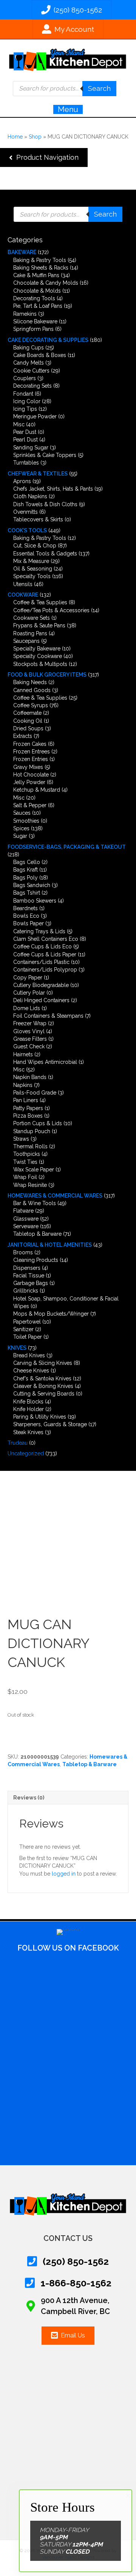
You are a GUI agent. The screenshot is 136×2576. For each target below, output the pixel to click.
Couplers (25, 378)
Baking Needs (30, 682)
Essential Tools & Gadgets (45, 554)
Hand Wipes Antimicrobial (45, 1062)
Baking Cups (29, 348)
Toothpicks (27, 1154)
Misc (19, 424)
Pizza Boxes (28, 1116)
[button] (44, 157)
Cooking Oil (28, 721)
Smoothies (26, 821)
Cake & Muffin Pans (36, 275)
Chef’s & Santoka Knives (42, 1378)
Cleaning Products (36, 1260)
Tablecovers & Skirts (38, 519)
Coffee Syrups (31, 705)
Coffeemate (27, 713)
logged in (64, 1874)
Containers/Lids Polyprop (45, 970)
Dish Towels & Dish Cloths (45, 504)
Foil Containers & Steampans (48, 1016)
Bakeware (22, 252)
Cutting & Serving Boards (44, 1394)
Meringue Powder (35, 416)
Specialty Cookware (38, 656)
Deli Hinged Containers (41, 1000)
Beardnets (25, 908)
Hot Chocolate (31, 775)
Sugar (20, 836)
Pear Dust (25, 432)
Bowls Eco (26, 916)
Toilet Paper (28, 1337)
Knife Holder (29, 1409)
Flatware (23, 1211)
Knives (17, 1348)
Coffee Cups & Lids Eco (42, 947)
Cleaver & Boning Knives (43, 1386)
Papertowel (27, 1322)
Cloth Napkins (30, 496)
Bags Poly (25, 878)
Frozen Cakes (30, 744)
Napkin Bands (30, 1077)
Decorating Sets (32, 386)
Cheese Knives (31, 1371)
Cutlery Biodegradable (41, 985)
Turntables (26, 463)
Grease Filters (30, 1039)
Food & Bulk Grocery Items (47, 675)
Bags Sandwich (32, 885)
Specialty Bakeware (37, 649)
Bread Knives (29, 1355)
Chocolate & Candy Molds (46, 283)
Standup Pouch (32, 1131)
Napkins (23, 1085)
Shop (35, 137)
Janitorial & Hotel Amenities (50, 1245)
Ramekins (25, 314)
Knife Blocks (28, 1402)
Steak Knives (28, 1432)
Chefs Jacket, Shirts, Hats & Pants (53, 489)
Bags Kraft (25, 870)
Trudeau (18, 1443)
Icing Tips (25, 409)
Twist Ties (25, 1162)
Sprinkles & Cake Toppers (45, 455)
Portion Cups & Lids (38, 1123)
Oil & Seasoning (33, 569)
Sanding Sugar (31, 448)
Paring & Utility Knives (40, 1417)
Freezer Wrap (30, 1023)
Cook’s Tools (27, 530)
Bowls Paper (29, 923)
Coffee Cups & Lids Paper (45, 954)
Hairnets (23, 1054)
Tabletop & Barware (37, 1234)
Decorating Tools (34, 298)
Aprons (22, 481)
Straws (21, 1139)
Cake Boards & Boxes (40, 355)
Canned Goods (32, 690)
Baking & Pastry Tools (40, 260)
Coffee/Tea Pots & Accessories (51, 610)
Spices (21, 828)
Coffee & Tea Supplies (40, 602)
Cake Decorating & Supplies (48, 340)
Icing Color (27, 401)
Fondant (23, 394)
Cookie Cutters (31, 371)
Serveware (26, 1226)
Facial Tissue (29, 1276)
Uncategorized (26, 1453)
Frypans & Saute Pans (39, 625)
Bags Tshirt (27, 893)
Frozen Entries (31, 759)
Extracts (23, 736)
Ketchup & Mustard (37, 790)
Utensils (23, 584)
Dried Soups (28, 728)
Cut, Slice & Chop (35, 546)
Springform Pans (33, 329)
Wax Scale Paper (34, 1169)
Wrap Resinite (30, 1185)
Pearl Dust (25, 440)
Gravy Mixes (28, 767)
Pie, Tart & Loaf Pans (38, 306)
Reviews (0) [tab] (29, 1798)
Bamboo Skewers (35, 901)
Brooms (23, 1252)
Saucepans (26, 641)
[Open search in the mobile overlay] (65, 89)
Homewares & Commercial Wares (55, 1196)
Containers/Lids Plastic (41, 962)
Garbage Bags (31, 1283)
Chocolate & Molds (37, 291)
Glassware (26, 1219)
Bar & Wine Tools (35, 1203)
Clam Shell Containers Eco (46, 939)
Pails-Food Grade (35, 1093)
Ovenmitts (25, 512)
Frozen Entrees (32, 752)
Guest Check (29, 1046)
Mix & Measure (31, 561)
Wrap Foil (25, 1177)
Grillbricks (26, 1291)
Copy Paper (28, 978)
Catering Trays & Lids (39, 931)
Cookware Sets (32, 618)
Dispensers (27, 1268)
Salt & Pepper (30, 805)
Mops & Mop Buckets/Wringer (51, 1314)
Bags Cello (27, 862)
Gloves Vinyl (29, 1031)
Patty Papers (28, 1108)
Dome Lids (27, 1008)
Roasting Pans (30, 633)
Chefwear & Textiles (38, 474)
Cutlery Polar (29, 993)
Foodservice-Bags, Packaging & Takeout (67, 847)
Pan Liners (26, 1100)
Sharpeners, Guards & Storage (50, 1424)
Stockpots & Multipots (40, 664)
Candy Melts (29, 363)
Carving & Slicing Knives (43, 1363)
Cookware (23, 595)
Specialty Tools (32, 576)
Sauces (22, 813)
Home (15, 137)
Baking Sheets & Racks (41, 268)
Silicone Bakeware (35, 321)
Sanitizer (23, 1329)
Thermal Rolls (30, 1146)
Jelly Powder (29, 782)
